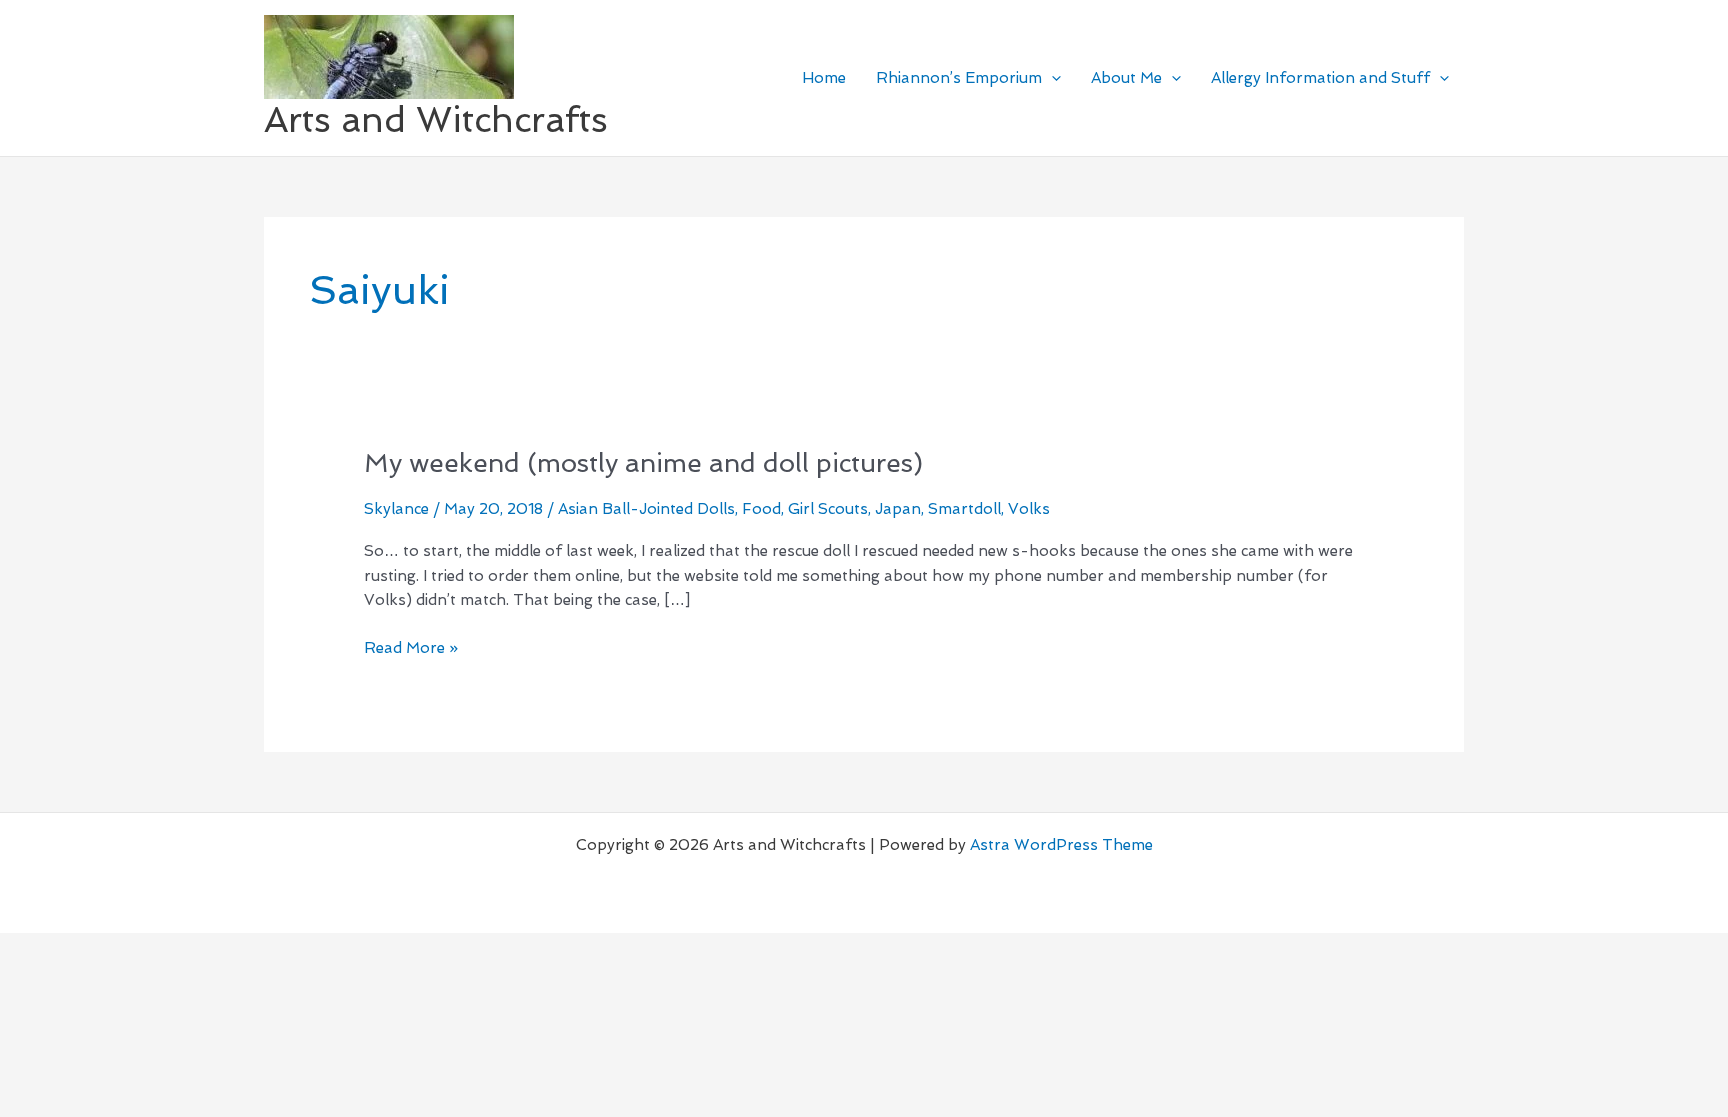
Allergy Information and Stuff (1320, 78)
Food (761, 509)
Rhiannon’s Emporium (959, 78)
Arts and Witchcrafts (436, 119)
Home (824, 78)
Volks (1029, 509)
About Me (1126, 78)
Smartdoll (964, 509)
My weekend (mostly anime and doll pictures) (643, 463)
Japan (898, 509)
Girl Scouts (828, 509)
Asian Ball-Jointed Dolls (646, 509)
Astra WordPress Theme (1061, 845)
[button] (1051, 78)
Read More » (411, 646)
